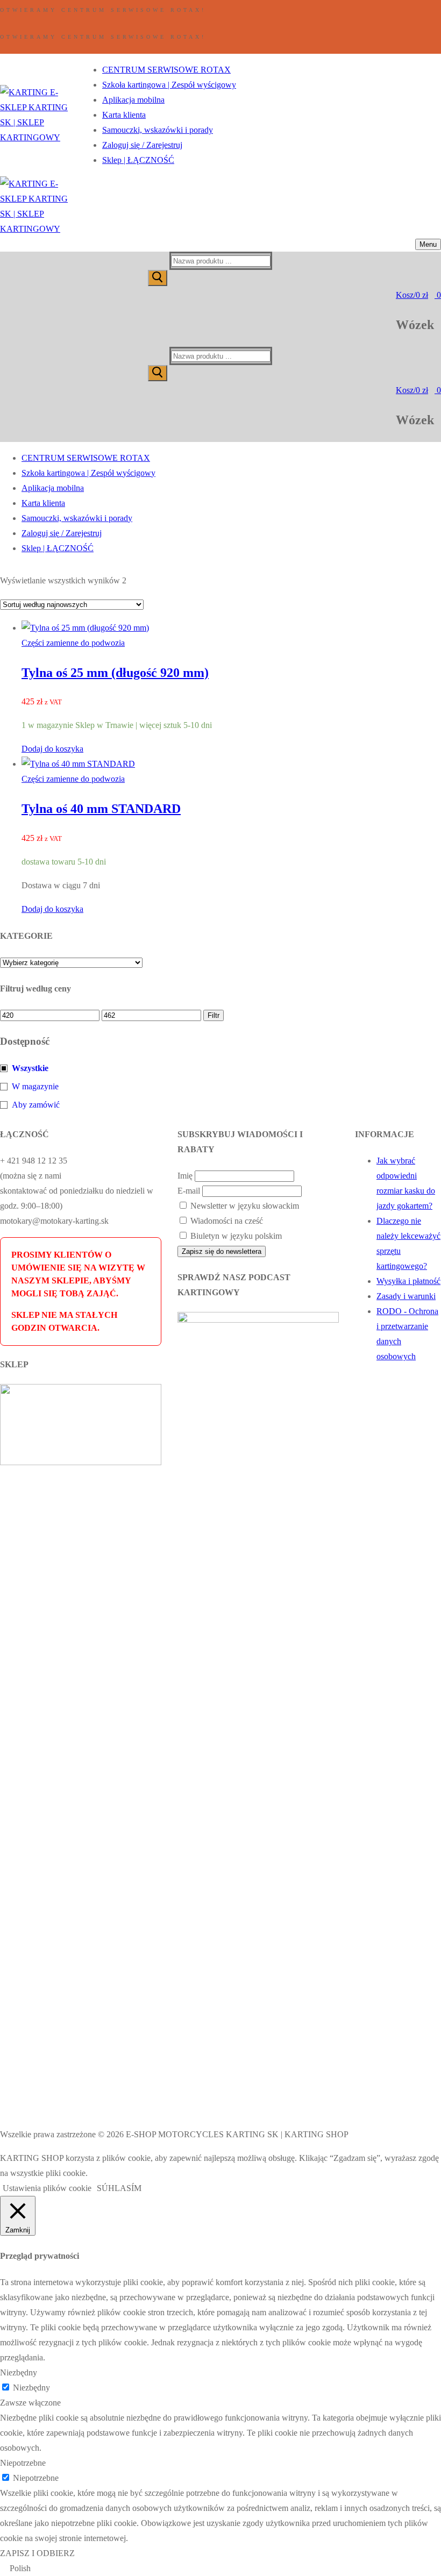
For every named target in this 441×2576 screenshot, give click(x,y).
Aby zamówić (36, 1105)
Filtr (214, 1015)
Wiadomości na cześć (226, 1221)
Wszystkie (30, 1068)
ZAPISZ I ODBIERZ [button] (37, 2553)
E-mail (189, 1191)
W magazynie (35, 1086)
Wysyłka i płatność (408, 1281)
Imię (185, 1176)
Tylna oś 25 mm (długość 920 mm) (115, 673)
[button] (52, 749)
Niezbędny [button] (19, 2372)
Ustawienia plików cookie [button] (47, 2188)
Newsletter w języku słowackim (244, 1206)
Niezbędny (31, 2388)
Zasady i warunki (406, 1296)
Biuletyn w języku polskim (235, 1236)
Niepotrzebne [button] (23, 2463)
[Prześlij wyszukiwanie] (158, 278)
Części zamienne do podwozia (73, 643)
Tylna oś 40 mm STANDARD (101, 809)
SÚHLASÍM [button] (119, 2188)
